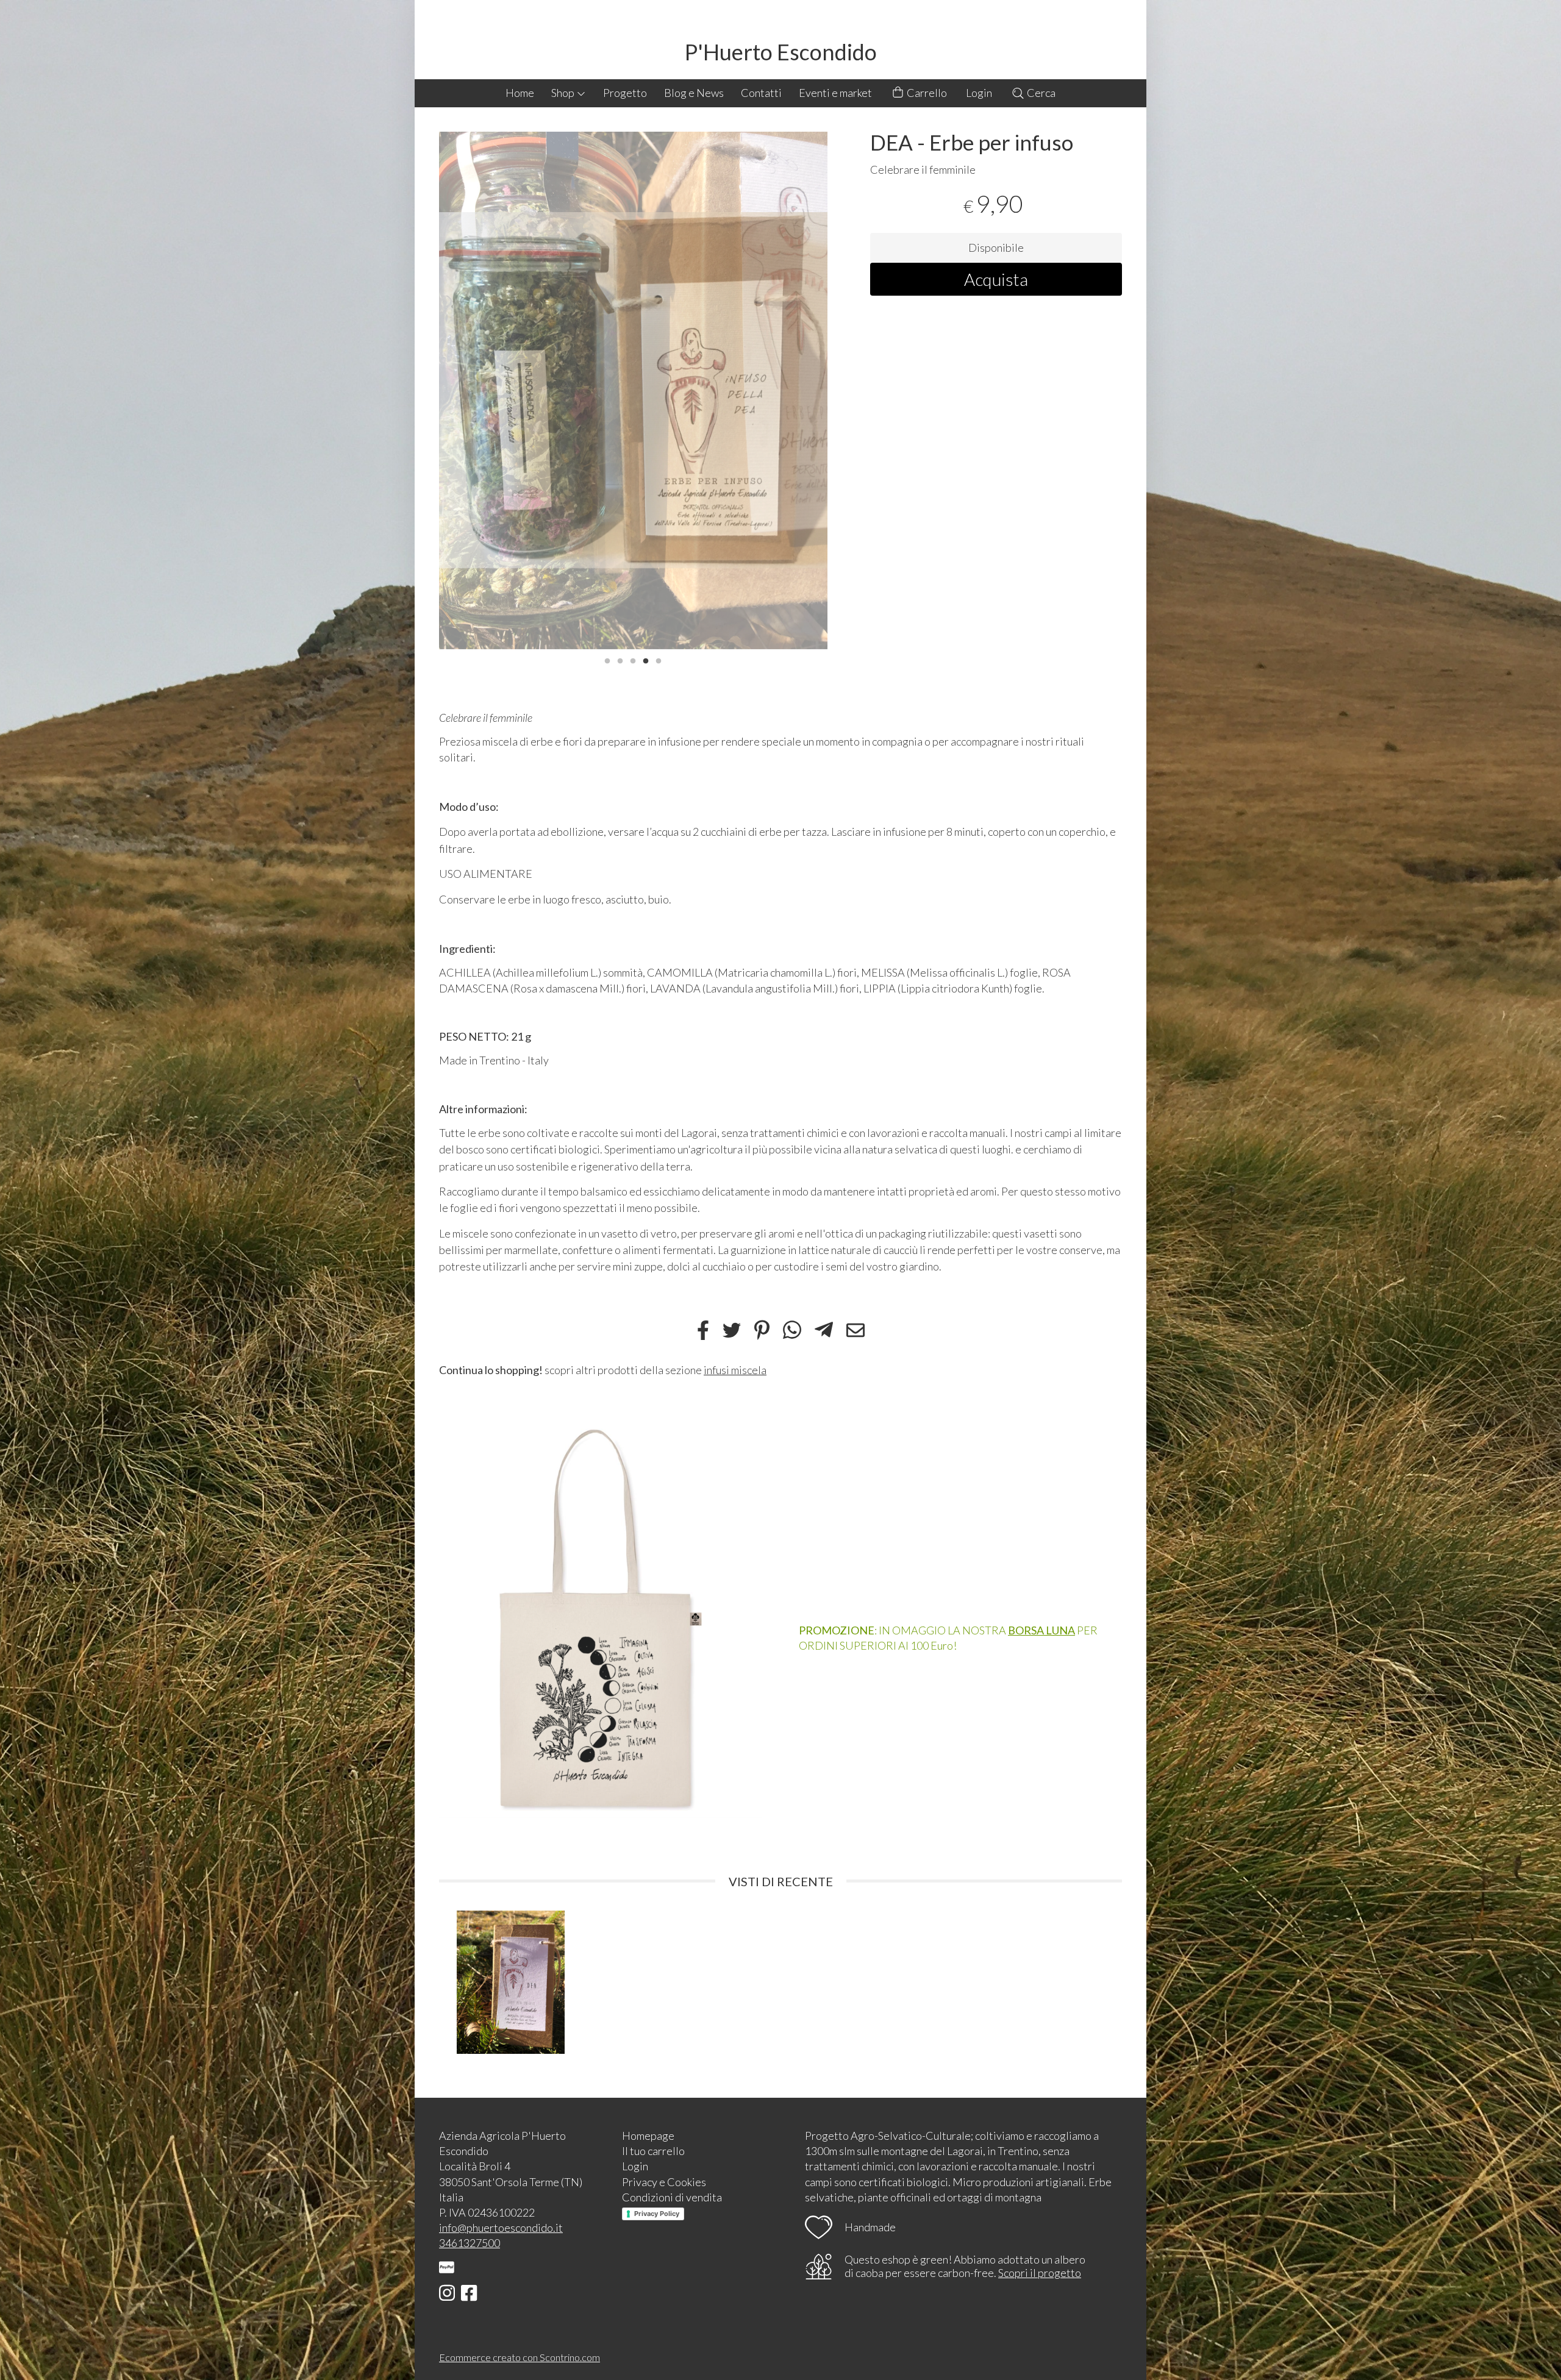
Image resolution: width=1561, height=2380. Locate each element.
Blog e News (694, 93)
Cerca (1040, 93)
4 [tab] (646, 660)
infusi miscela (735, 1370)
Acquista (996, 279)
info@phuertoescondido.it (501, 2228)
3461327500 (470, 2243)
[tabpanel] (633, 390)
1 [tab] (607, 660)
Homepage (648, 2136)
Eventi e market (835, 93)
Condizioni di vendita (672, 2197)
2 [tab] (620, 660)
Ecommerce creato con (520, 2357)
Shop (564, 93)
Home (520, 93)
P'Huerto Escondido (781, 52)
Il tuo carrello (653, 2151)
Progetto (625, 93)
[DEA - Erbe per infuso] (633, 390)
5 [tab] (659, 660)
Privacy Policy (657, 2214)
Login (979, 93)
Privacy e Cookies (664, 2182)
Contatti (761, 93)
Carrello (926, 93)
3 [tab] (633, 660)
